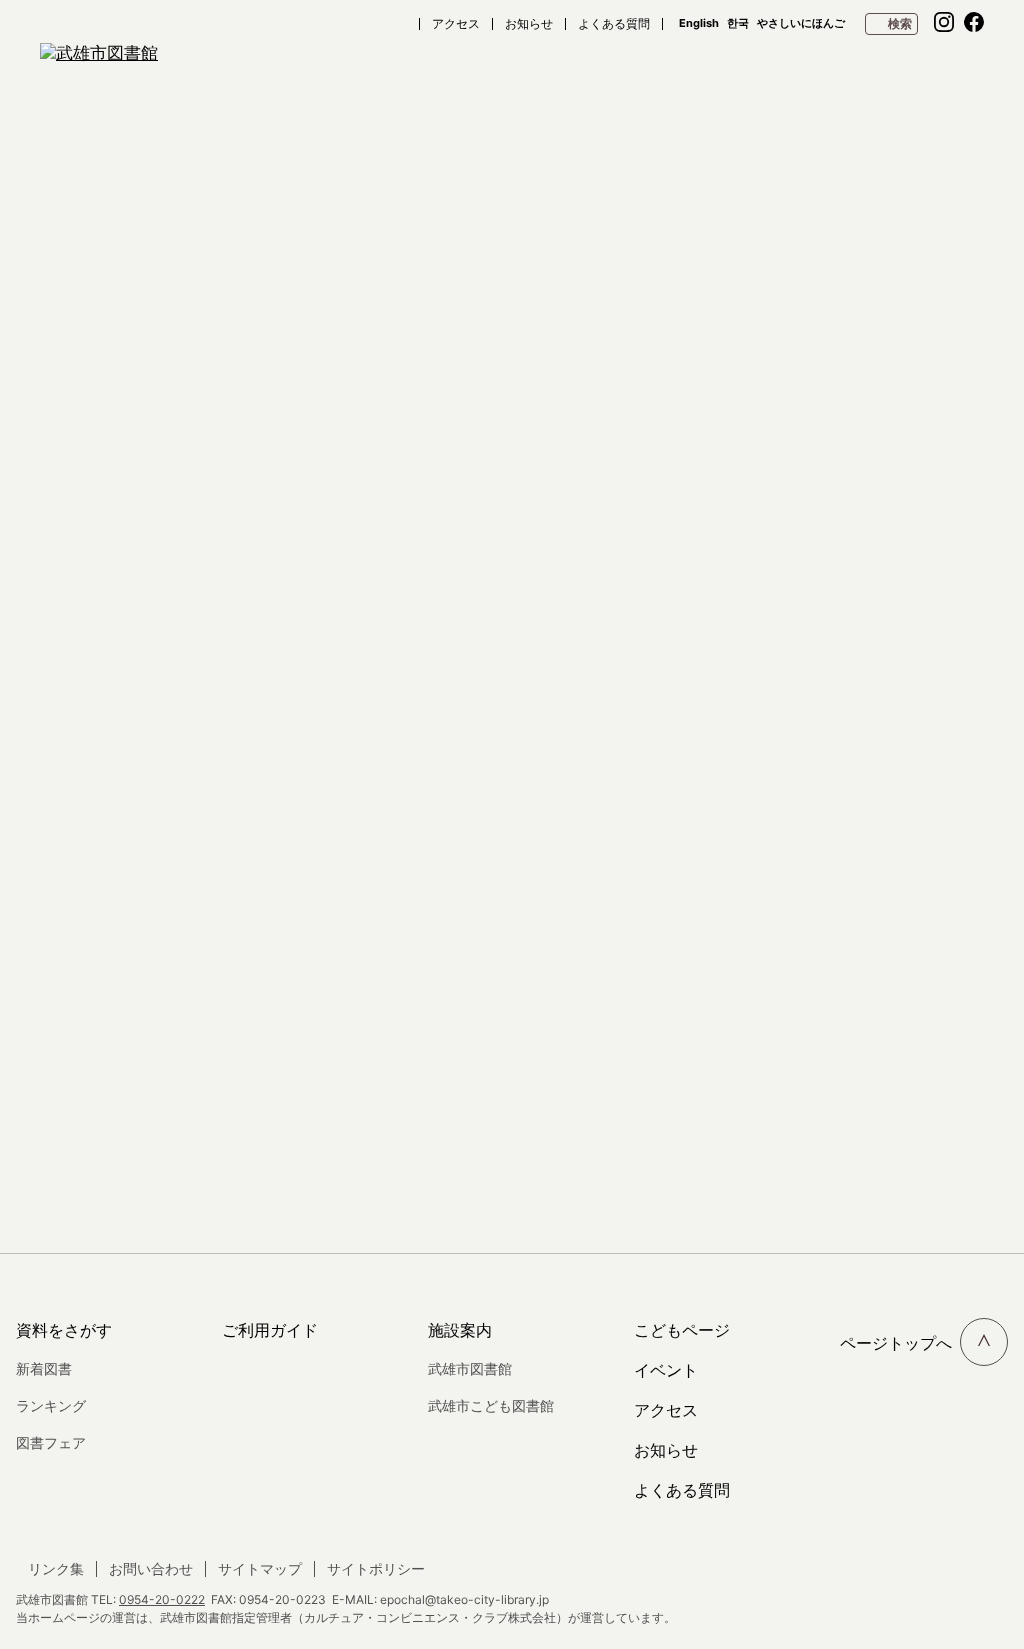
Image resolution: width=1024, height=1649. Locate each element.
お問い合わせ (151, 1569)
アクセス (456, 24)
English (699, 23)
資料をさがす (64, 1330)
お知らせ (529, 24)
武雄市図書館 (470, 1368)
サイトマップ (260, 1569)
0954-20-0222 (162, 1599)
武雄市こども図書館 (491, 1405)
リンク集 (56, 1569)
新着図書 (44, 1368)
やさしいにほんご (801, 23)
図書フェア (51, 1442)
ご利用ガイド (270, 1330)
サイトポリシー (376, 1569)
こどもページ (682, 1330)
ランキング (51, 1405)
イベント (666, 1370)
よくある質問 (614, 24)
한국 (738, 23)
